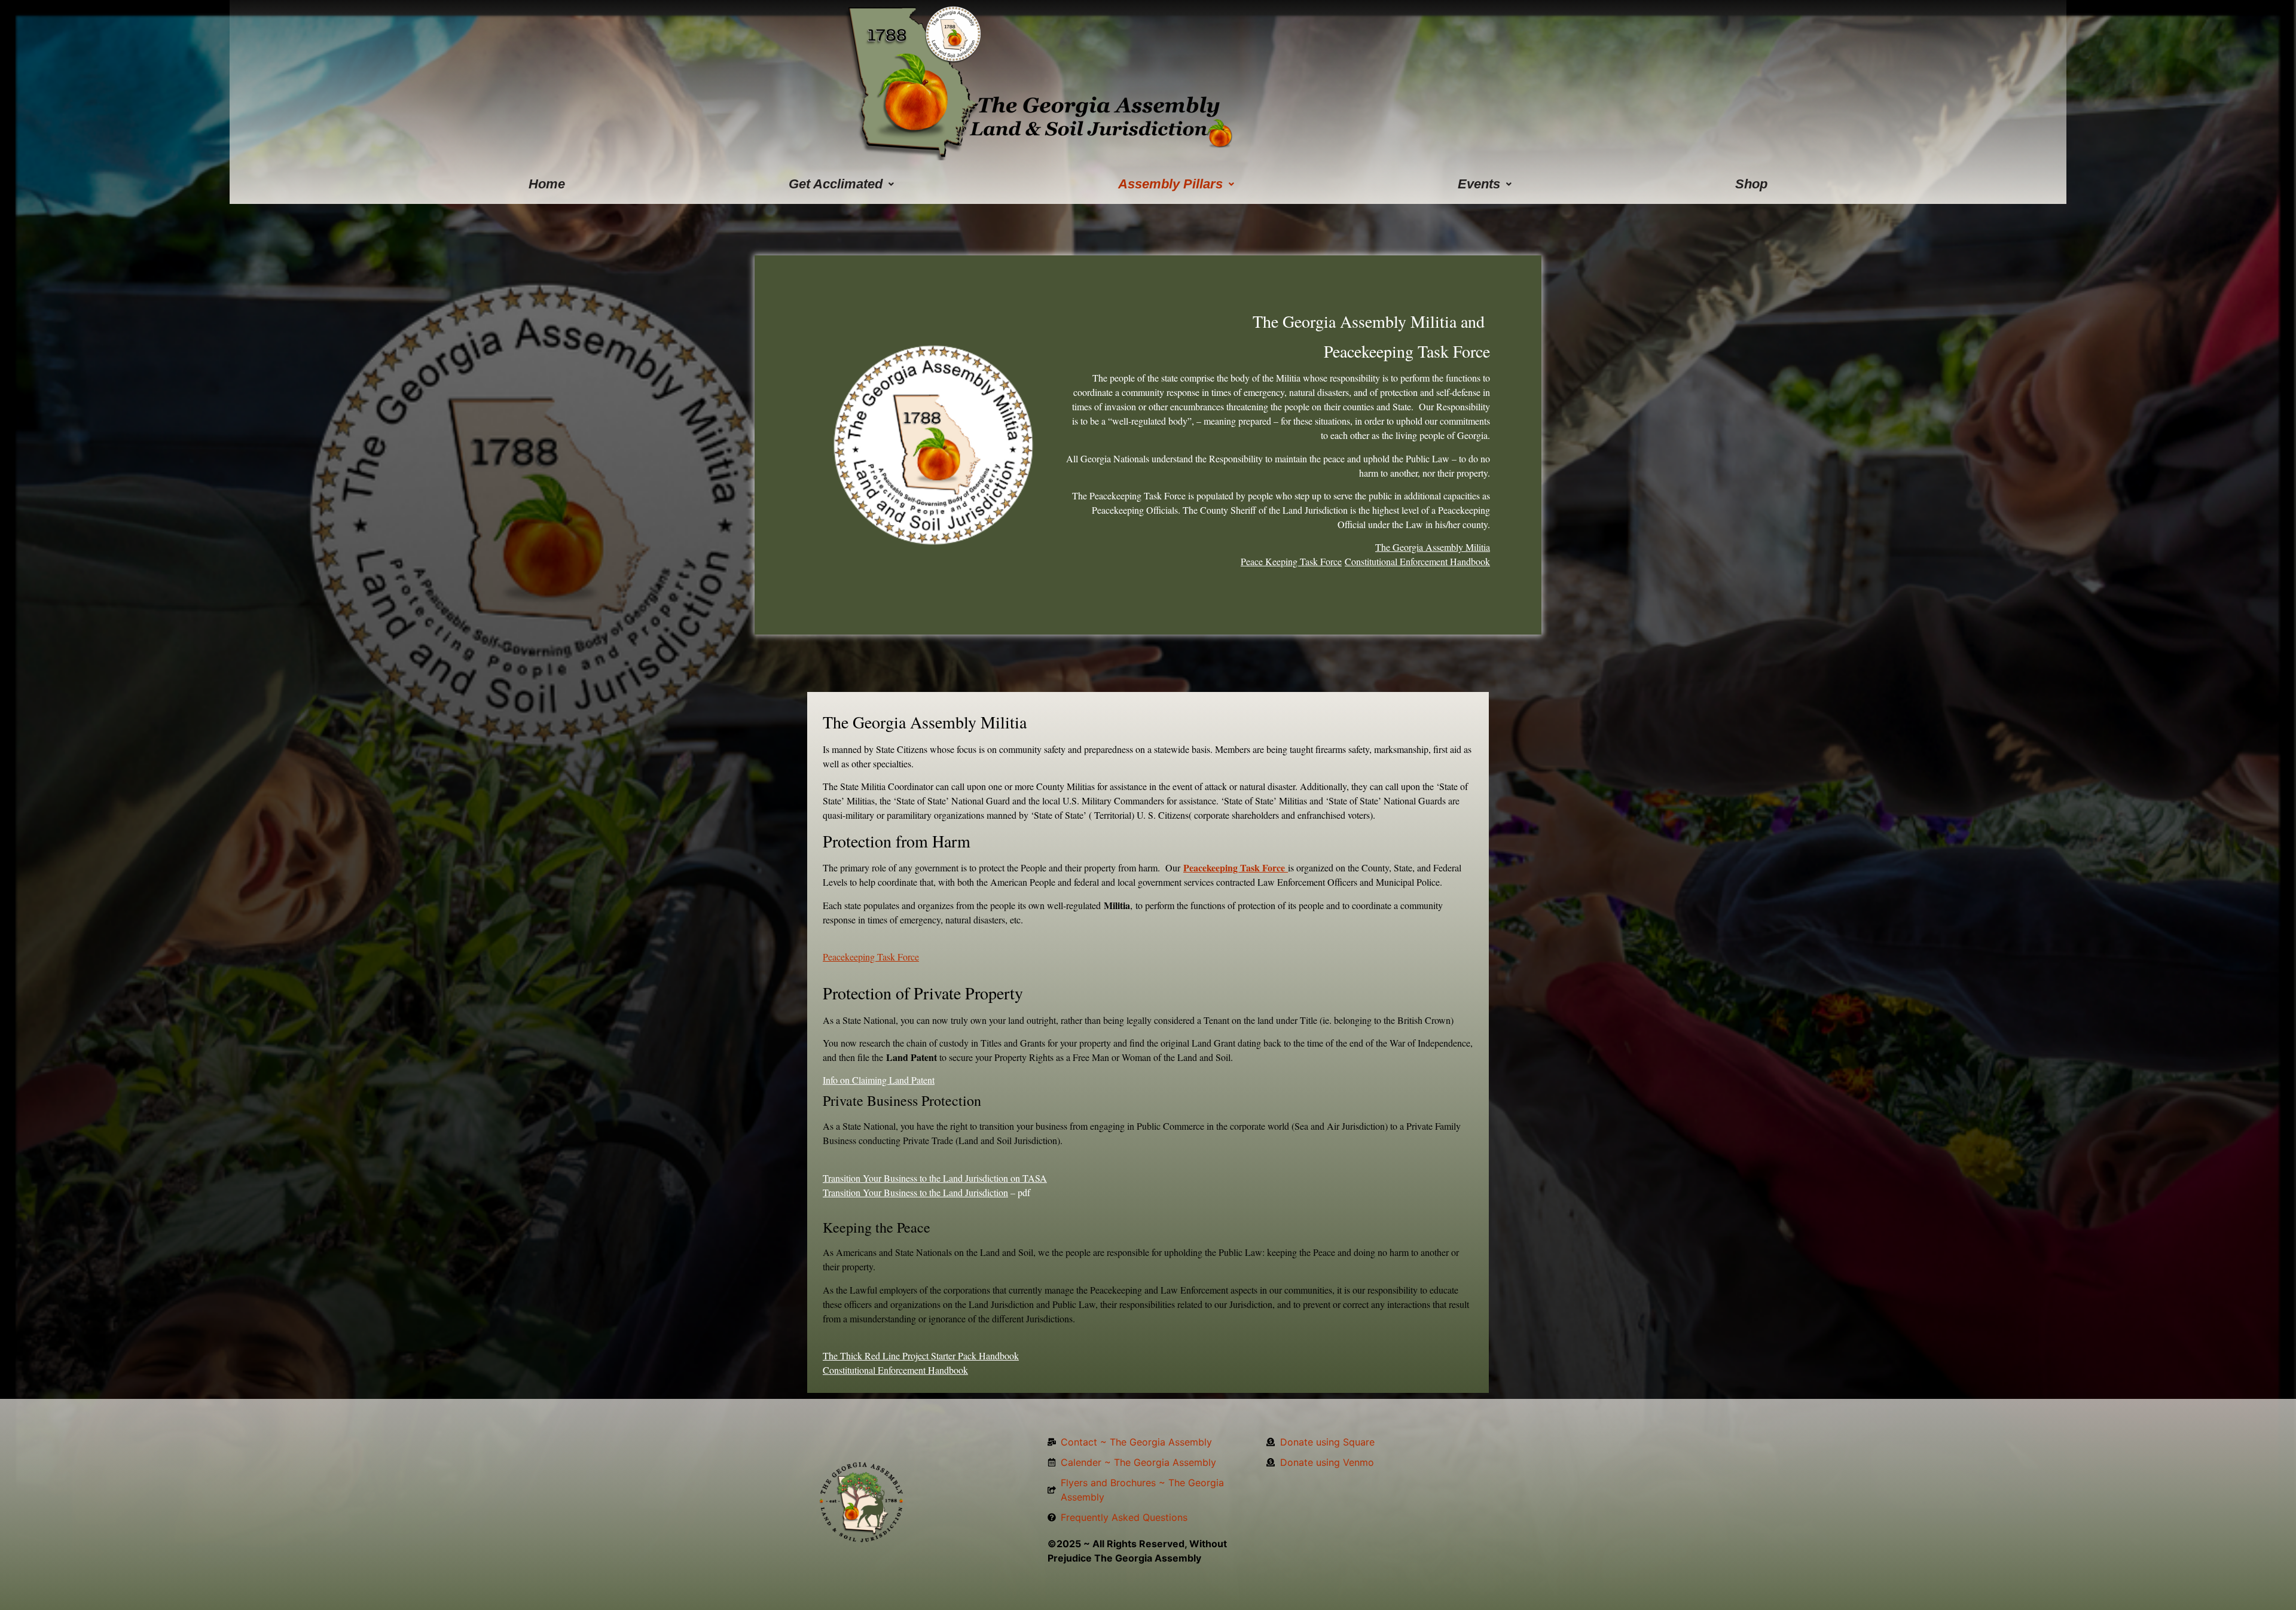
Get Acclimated (836, 184)
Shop (1751, 184)
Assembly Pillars (1170, 184)
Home (547, 184)
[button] (842, 184)
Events (1479, 184)
